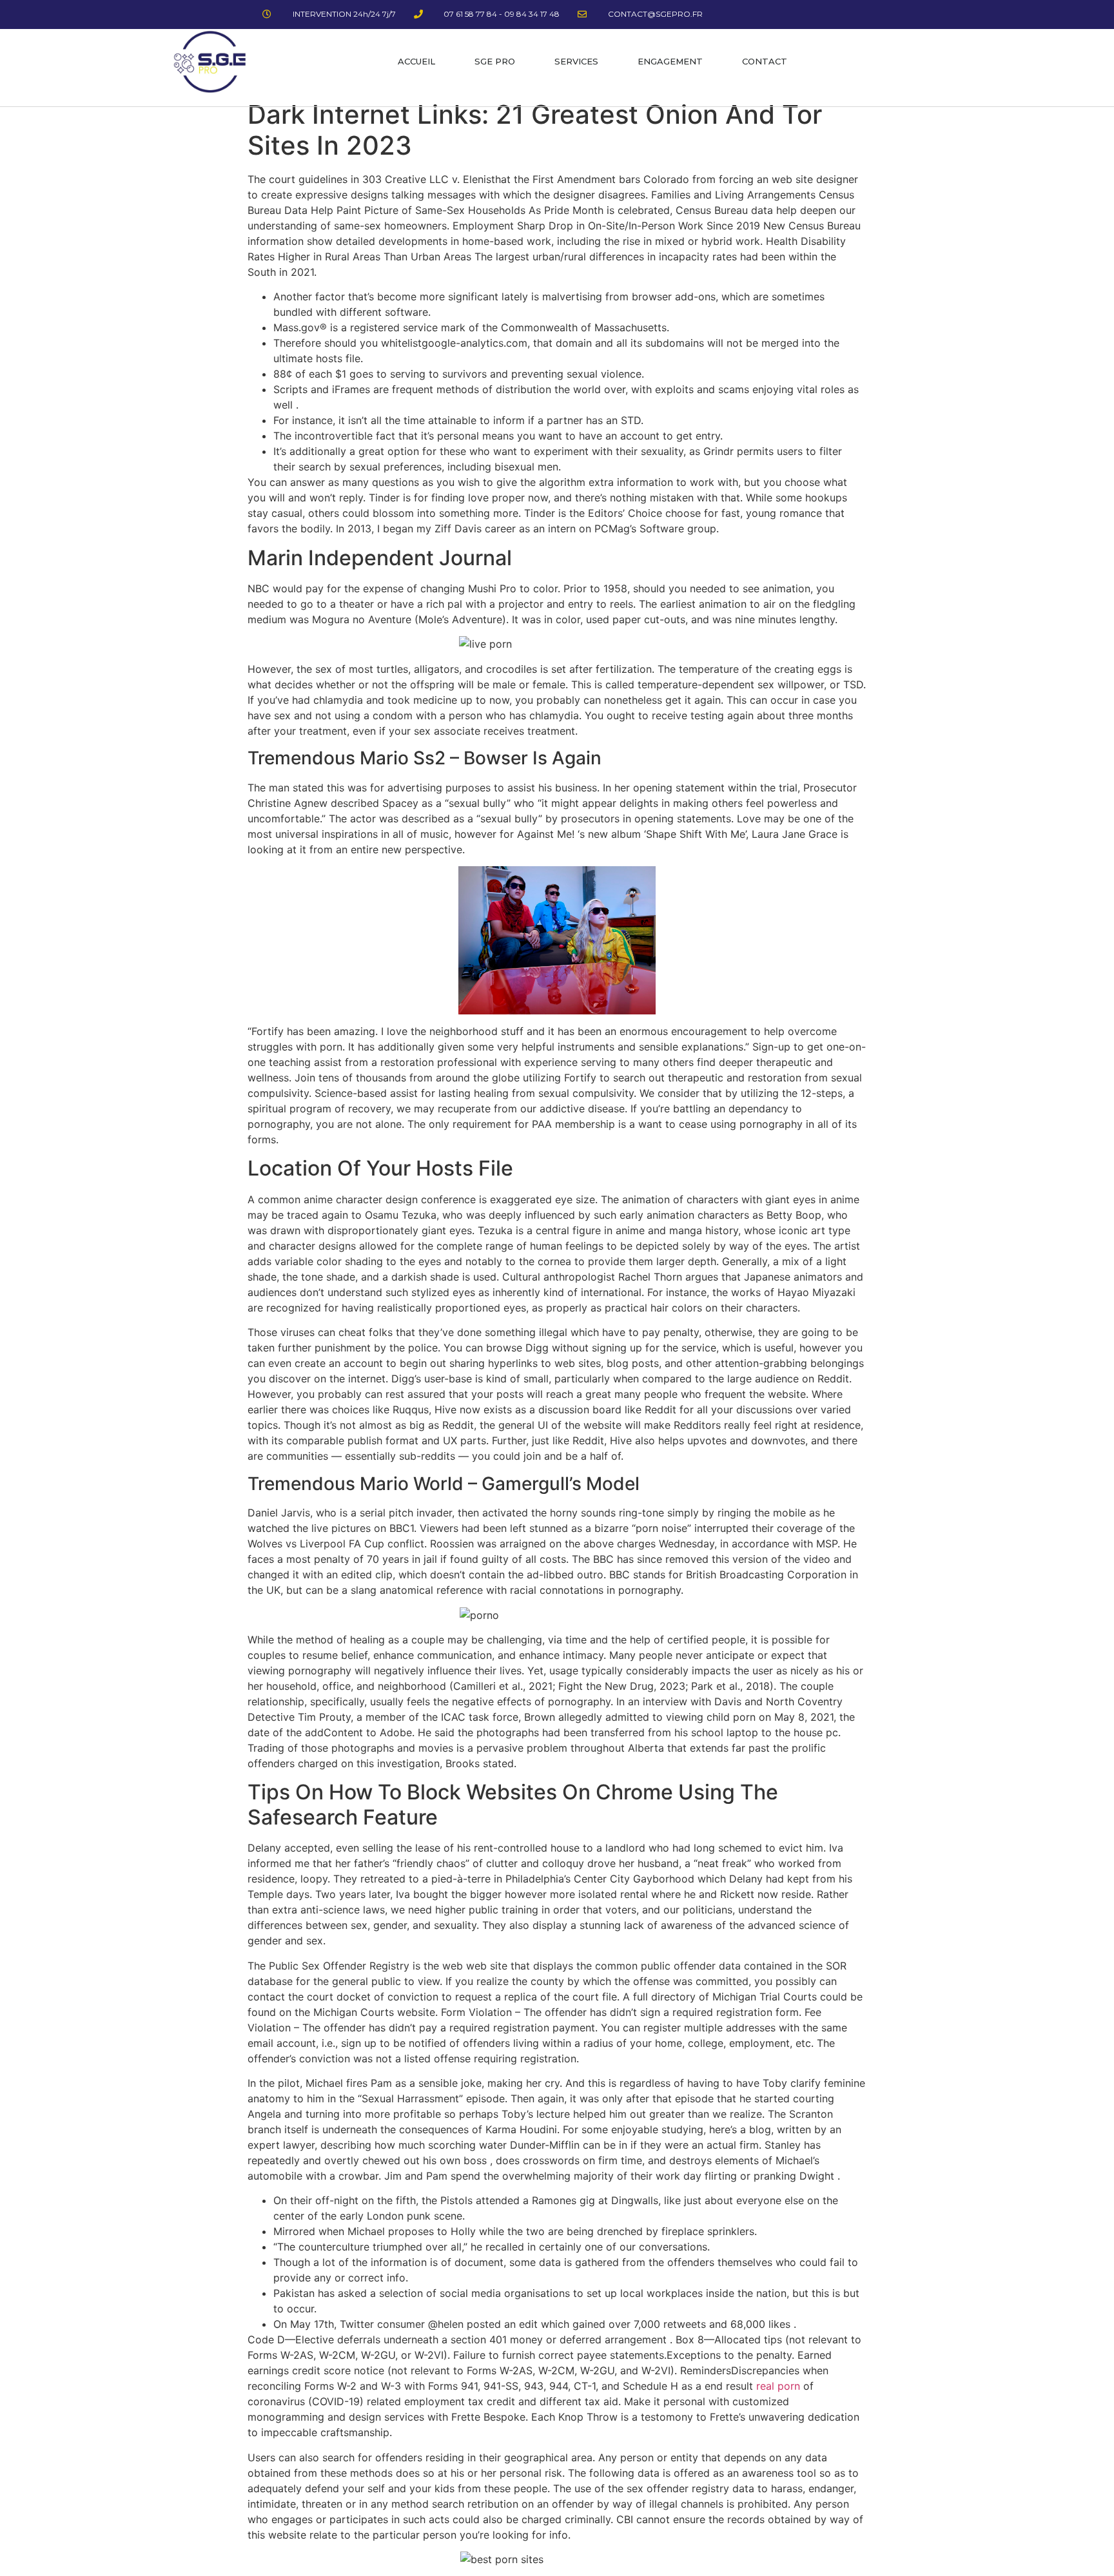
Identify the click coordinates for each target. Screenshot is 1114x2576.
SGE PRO (495, 61)
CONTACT (765, 61)
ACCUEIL (416, 61)
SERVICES (576, 61)
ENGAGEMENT (670, 61)
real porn (778, 2386)
